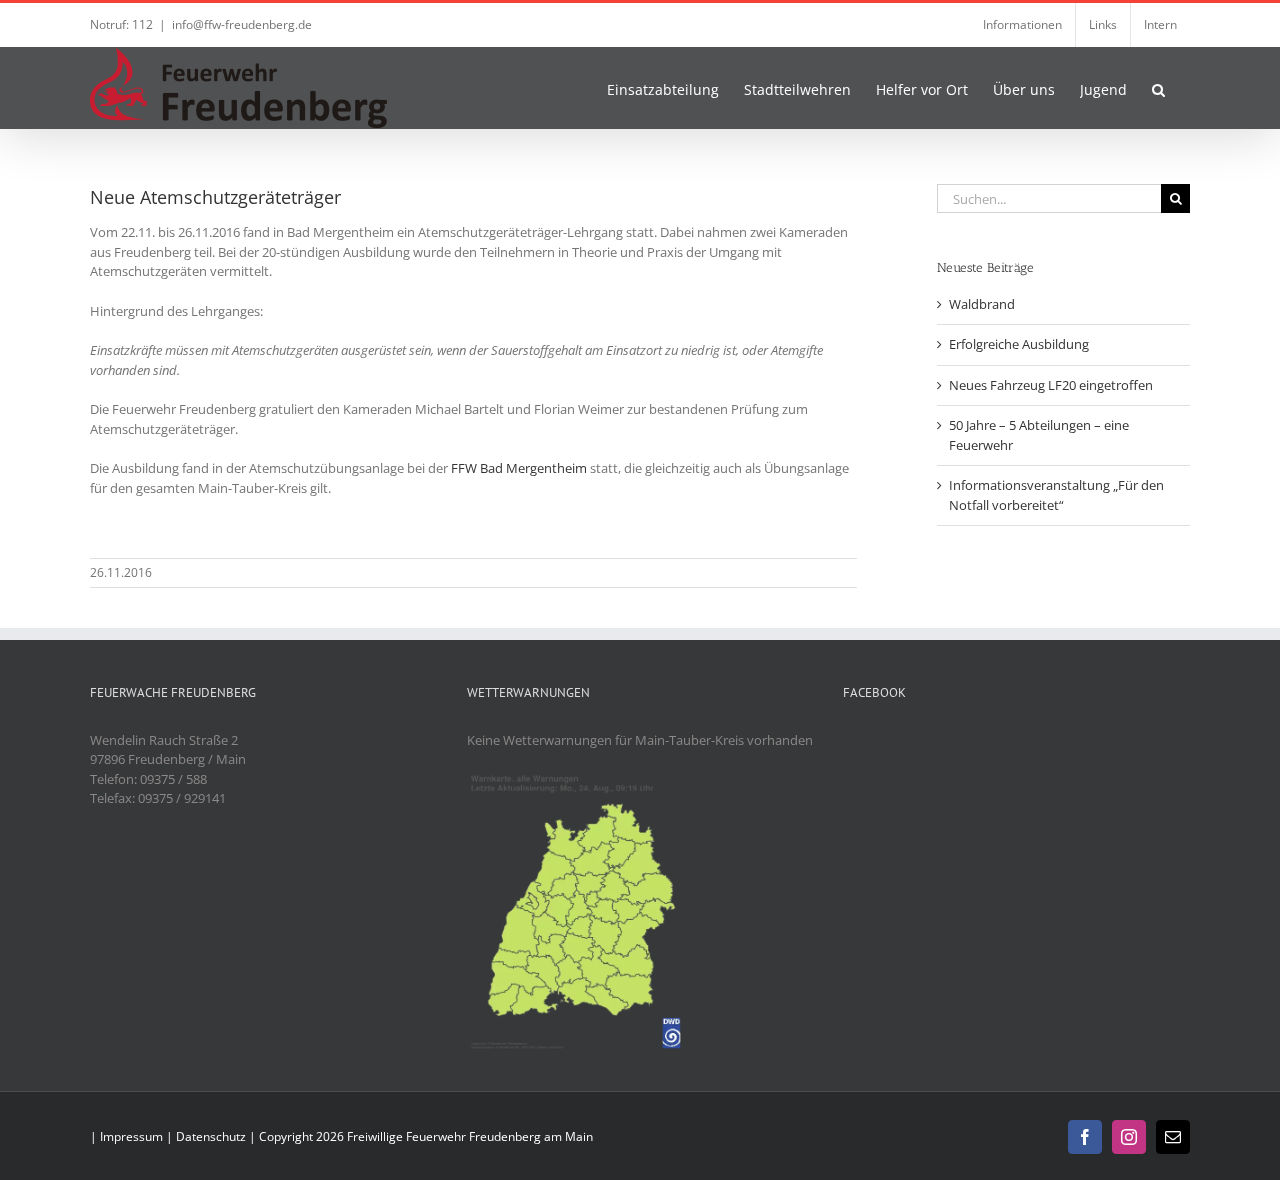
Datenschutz (211, 1136)
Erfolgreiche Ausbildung (1019, 344)
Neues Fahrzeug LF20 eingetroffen (1051, 385)
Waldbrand (982, 304)
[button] (1158, 88)
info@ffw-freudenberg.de (242, 24)
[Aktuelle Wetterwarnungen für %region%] (579, 779)
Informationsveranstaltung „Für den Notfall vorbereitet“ (1056, 495)
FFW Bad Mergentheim (519, 468)
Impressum (131, 1136)
